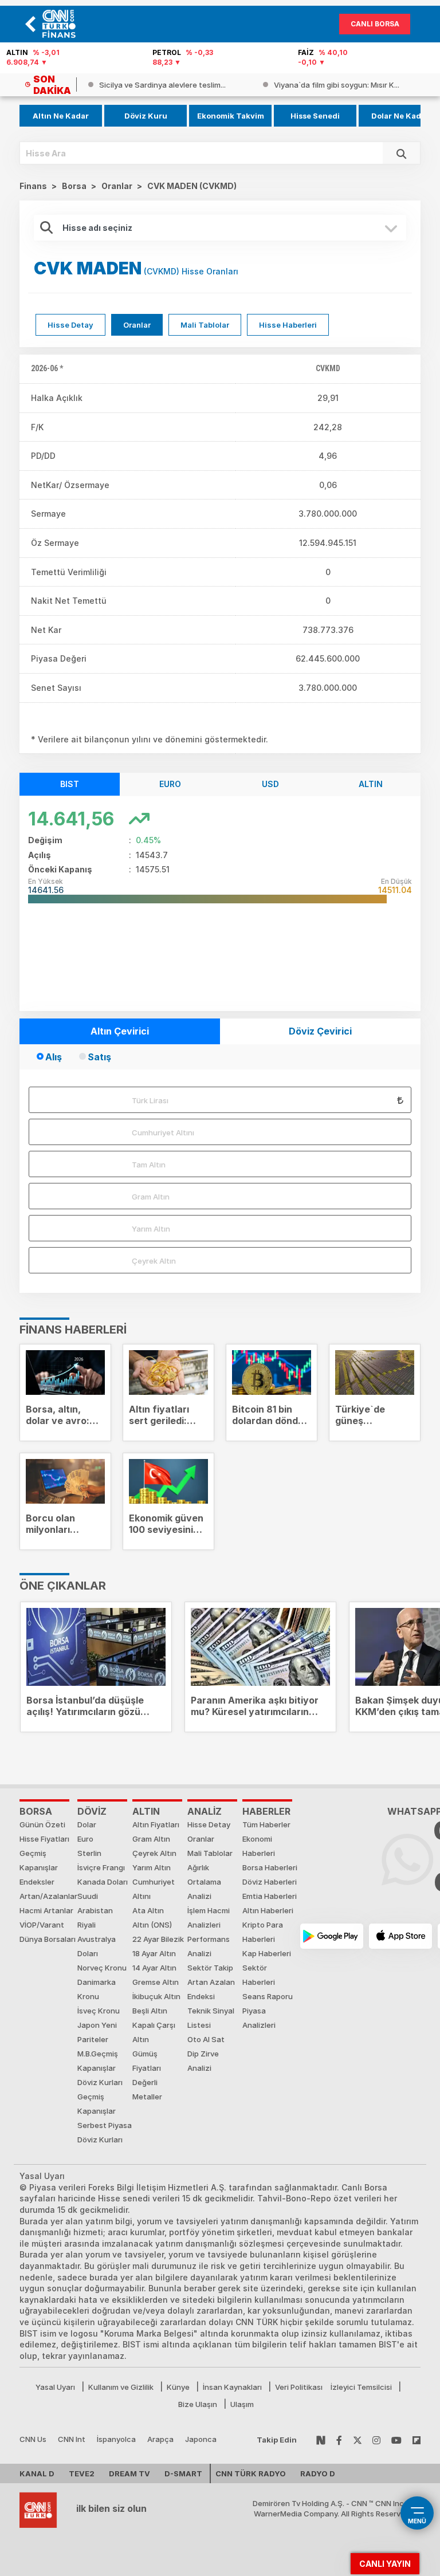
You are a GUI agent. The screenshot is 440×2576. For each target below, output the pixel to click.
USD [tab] (270, 784)
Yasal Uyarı (55, 2387)
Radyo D (318, 2473)
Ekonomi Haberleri (259, 1846)
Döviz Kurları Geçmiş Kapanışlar (100, 2097)
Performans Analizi (209, 1946)
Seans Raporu (268, 1996)
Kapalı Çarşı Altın (154, 2032)
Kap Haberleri (267, 1953)
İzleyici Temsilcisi (361, 2387)
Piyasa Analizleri (259, 2018)
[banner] (62, 24)
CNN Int (72, 2439)
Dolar (87, 1824)
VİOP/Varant (42, 1925)
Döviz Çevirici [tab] (320, 1031)
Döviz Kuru (146, 116)
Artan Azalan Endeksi (211, 1989)
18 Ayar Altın (154, 1953)
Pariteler (93, 2039)
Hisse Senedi (315, 116)
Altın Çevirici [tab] (120, 1031)
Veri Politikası (299, 2387)
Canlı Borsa (375, 24)
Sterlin (89, 1853)
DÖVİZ (92, 1811)
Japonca (201, 2439)
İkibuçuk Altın (156, 1996)
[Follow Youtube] (396, 2439)
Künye (178, 2387)
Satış (99, 1057)
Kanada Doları (103, 1882)
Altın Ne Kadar (61, 116)
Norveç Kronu (102, 1968)
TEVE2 (82, 2473)
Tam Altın (149, 1165)
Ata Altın (148, 1910)
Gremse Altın (156, 1982)
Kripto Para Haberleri (263, 1932)
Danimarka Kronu (97, 1989)
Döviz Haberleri (270, 1882)
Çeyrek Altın (154, 1261)
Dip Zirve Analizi (203, 2061)
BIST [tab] (70, 784)
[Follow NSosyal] (321, 2439)
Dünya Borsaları (48, 1939)
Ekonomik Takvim (231, 116)
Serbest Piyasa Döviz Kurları (105, 2132)
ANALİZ (205, 1811)
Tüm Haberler (266, 1824)
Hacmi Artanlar (46, 1910)
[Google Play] (332, 1936)
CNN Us (33, 2439)
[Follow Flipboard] (417, 2439)
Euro (85, 1839)
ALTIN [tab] (371, 784)
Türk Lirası (150, 1100)
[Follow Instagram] (376, 2439)
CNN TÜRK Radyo (251, 2473)
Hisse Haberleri (288, 325)
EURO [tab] (170, 784)
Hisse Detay (70, 325)
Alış (54, 1057)
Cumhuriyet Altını (163, 1132)
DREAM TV (129, 2473)
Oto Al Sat (206, 2039)
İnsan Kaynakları (232, 2387)
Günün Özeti (42, 1824)
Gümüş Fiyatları (147, 2061)
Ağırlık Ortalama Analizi (204, 1882)
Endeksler (37, 1882)
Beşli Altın (150, 2011)
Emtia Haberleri (270, 1896)
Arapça (160, 2439)
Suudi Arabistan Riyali (95, 1910)
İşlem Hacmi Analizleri (209, 1918)
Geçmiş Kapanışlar (39, 1860)
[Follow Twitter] (357, 2439)
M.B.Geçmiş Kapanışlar (98, 2061)
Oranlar (137, 325)
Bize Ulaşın (198, 2404)
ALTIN (146, 1811)
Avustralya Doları (97, 1946)
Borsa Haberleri (270, 1867)
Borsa (36, 1811)
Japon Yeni (97, 2025)
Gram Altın (151, 1197)
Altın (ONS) (152, 1925)
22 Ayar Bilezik (158, 1939)
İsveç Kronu (99, 2011)
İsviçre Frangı (101, 1867)
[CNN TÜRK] (38, 2508)
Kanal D (37, 2473)
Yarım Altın (151, 1229)
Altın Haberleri (268, 1910)
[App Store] (400, 1936)
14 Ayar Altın (154, 1968)
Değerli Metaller (147, 2089)
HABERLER (266, 1811)
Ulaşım (242, 2404)
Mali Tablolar (205, 325)
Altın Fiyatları (156, 1824)
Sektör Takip (210, 1968)
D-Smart (183, 2473)
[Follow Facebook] (339, 2439)
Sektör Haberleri (259, 1975)
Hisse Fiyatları (44, 1839)
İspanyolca (116, 2439)
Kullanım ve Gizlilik (121, 2387)
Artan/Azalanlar (48, 1896)
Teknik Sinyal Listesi (211, 2018)
